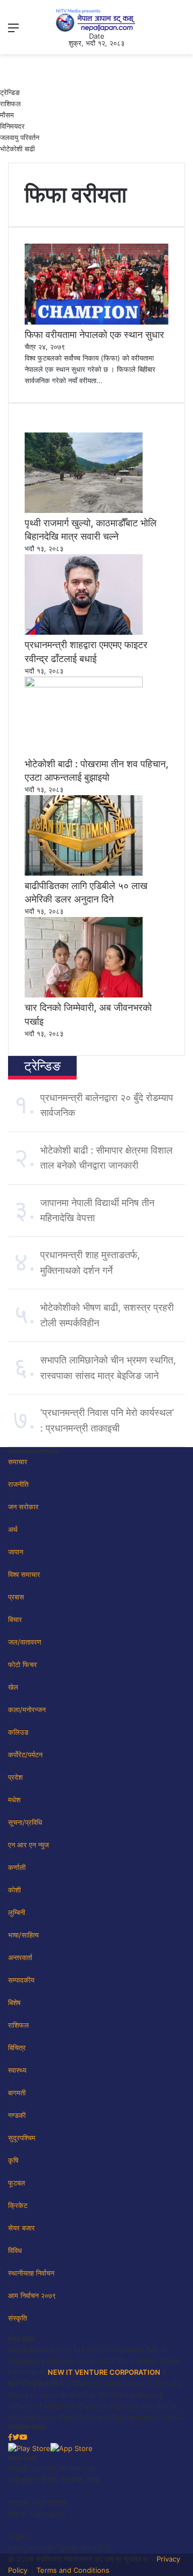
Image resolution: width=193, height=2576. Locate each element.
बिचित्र (17, 2047)
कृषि (13, 2160)
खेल (13, 1687)
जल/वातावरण (25, 1642)
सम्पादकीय (21, 1980)
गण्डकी (17, 2115)
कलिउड (18, 1732)
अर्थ (13, 1529)
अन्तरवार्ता (20, 1957)
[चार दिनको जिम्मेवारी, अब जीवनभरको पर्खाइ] (84, 995)
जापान (16, 1552)
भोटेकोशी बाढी (17, 149)
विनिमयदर (12, 126)
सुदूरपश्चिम (22, 2138)
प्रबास (16, 1597)
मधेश (14, 1800)
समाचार (18, 1462)
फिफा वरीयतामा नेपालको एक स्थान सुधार (94, 335)
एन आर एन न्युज (28, 1845)
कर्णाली (17, 1867)
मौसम (7, 115)
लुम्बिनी (17, 1912)
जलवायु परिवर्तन (20, 137)
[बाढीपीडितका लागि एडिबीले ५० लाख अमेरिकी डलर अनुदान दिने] (84, 873)
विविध (15, 2250)
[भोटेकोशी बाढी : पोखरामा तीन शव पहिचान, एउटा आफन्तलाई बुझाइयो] (84, 685)
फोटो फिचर (23, 1664)
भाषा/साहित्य (23, 1935)
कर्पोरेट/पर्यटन (25, 1755)
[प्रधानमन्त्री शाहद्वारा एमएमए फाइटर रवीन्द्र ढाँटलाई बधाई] (84, 632)
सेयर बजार (21, 2228)
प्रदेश (15, 1777)
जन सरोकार (23, 1507)
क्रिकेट (18, 2205)
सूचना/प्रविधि (25, 1822)
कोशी (14, 1890)
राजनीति (18, 1484)
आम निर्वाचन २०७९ (32, 2295)
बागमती (17, 2093)
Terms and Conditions (73, 2570)
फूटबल (17, 2183)
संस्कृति (17, 2318)
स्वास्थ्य (17, 2070)
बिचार (15, 1619)
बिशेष (14, 2002)
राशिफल (10, 104)
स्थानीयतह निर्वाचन (31, 2273)
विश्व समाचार (24, 1574)
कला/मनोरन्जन (27, 1709)
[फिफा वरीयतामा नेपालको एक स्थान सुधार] (96, 322)
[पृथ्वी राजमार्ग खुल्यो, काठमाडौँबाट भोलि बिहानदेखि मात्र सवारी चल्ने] (84, 510)
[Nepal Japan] (96, 20)
